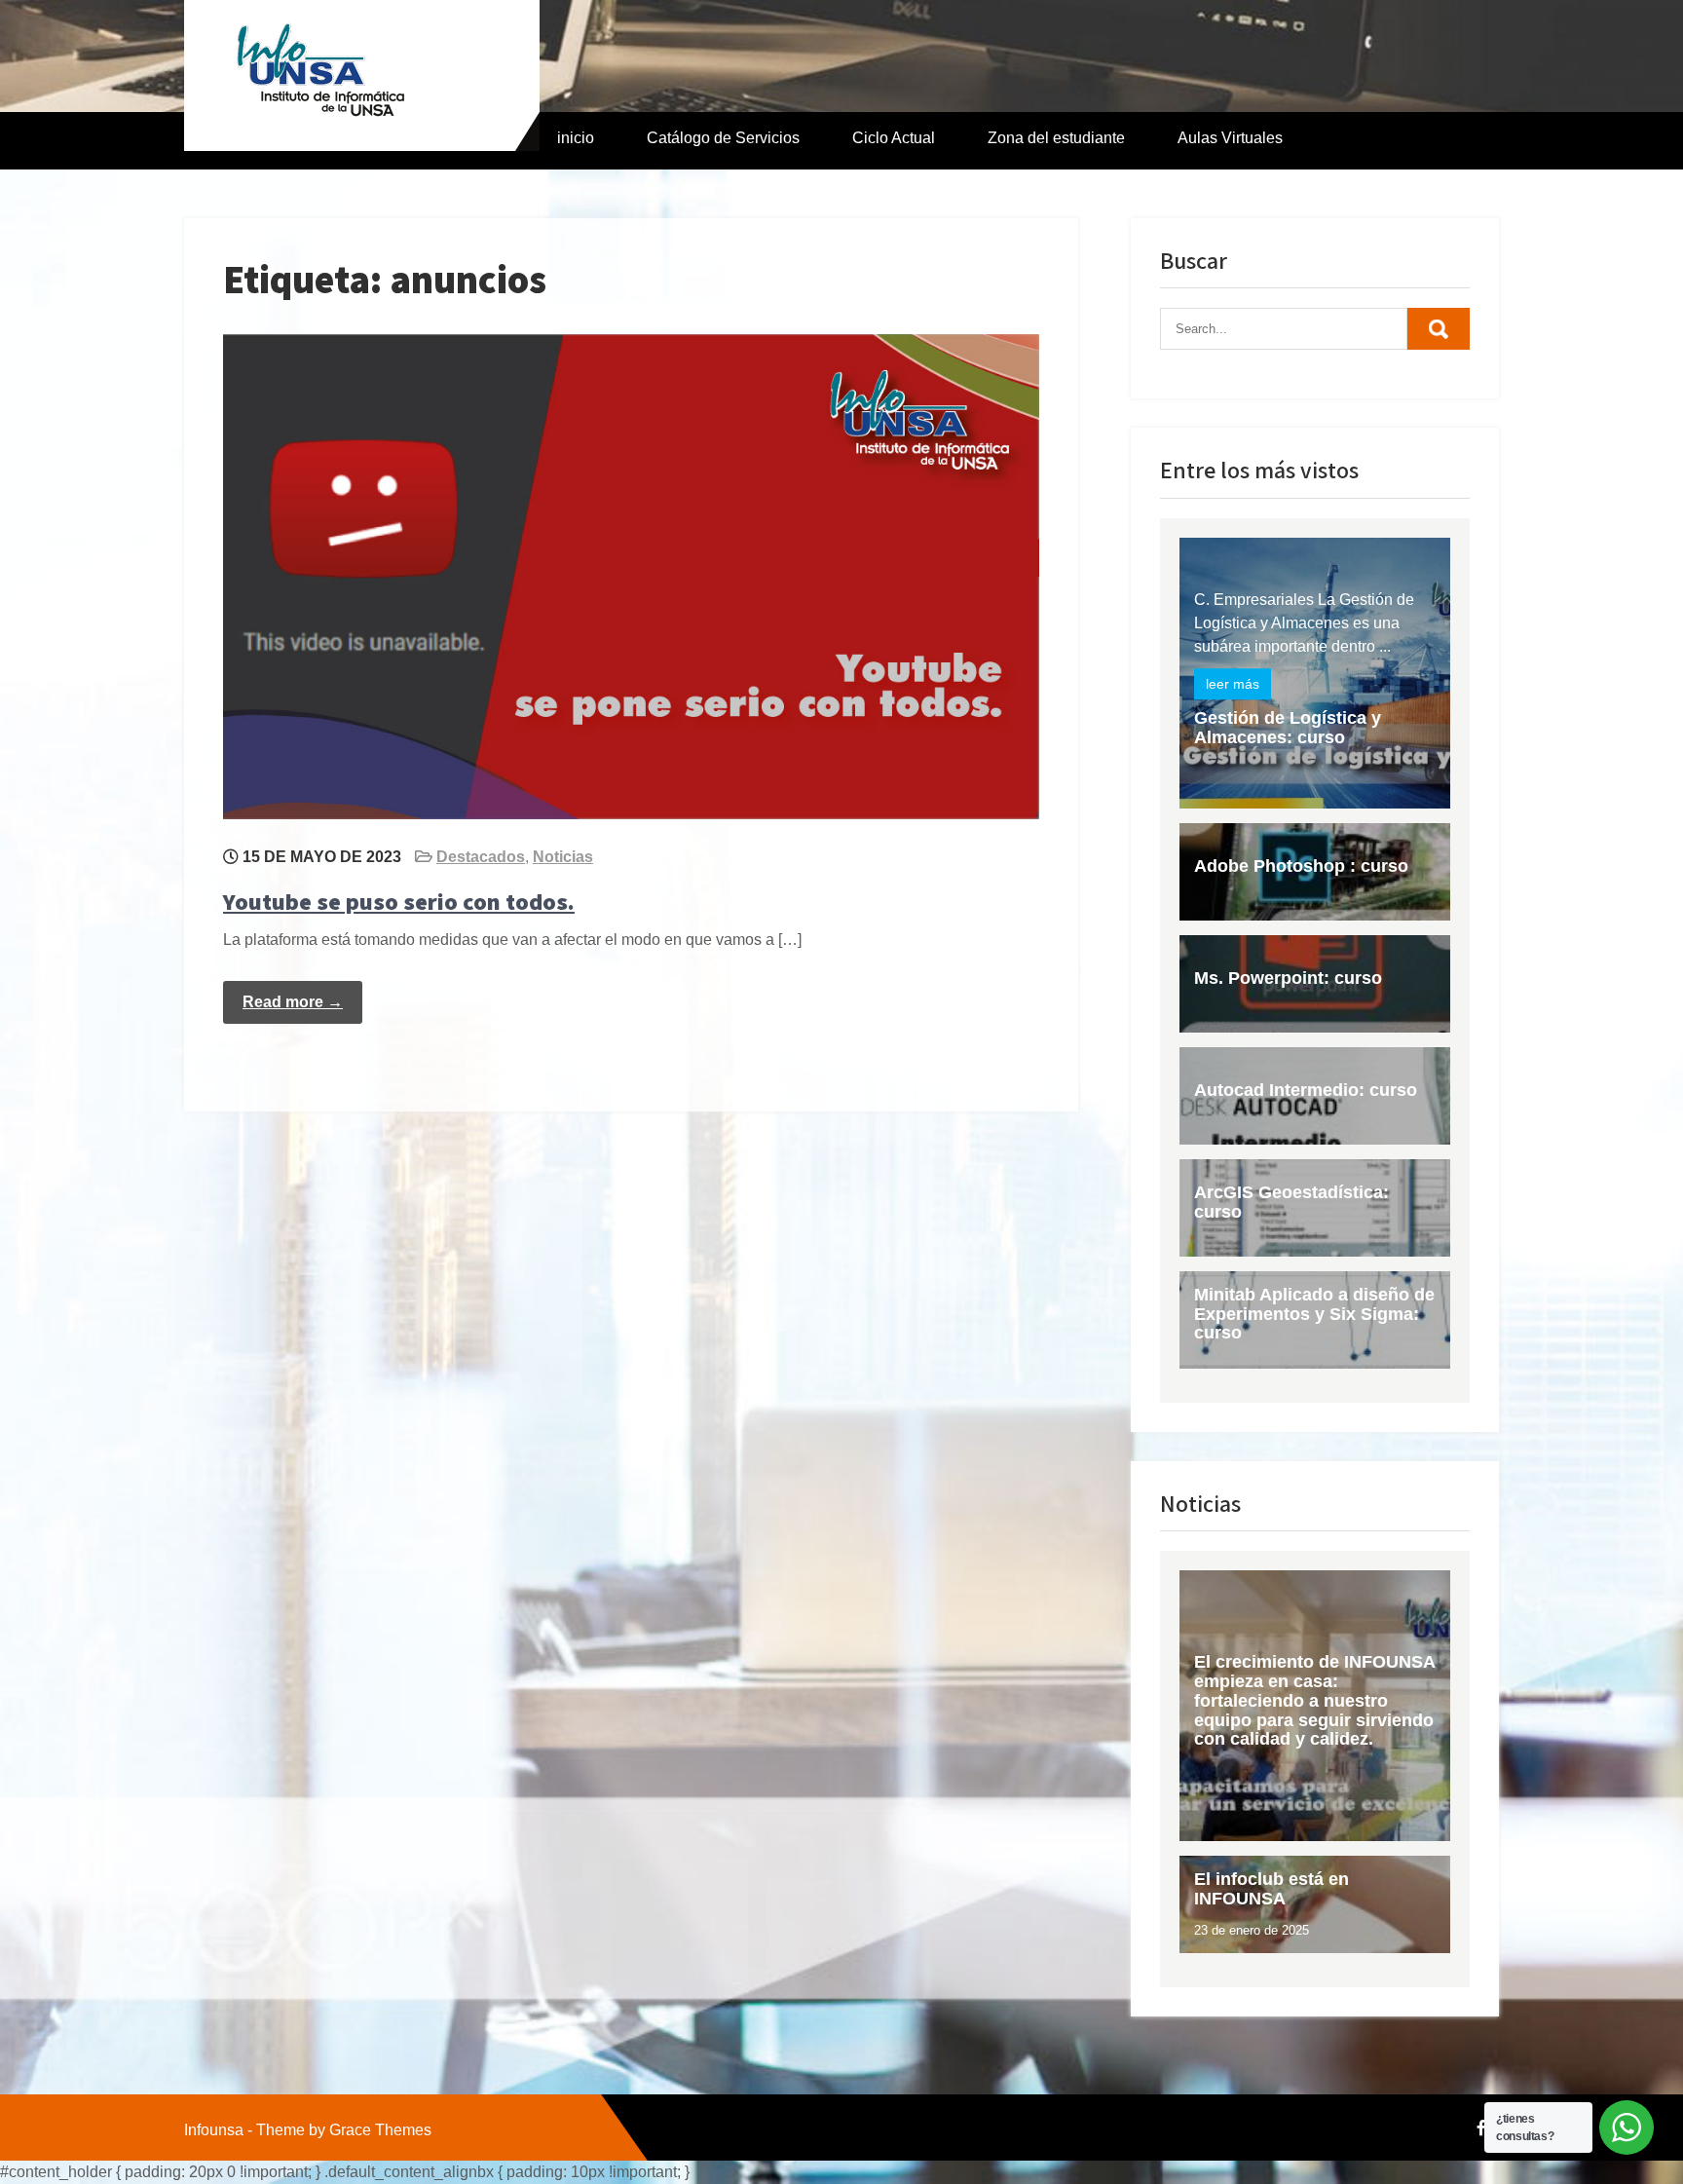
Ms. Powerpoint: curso (1288, 978)
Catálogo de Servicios (723, 138)
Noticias (563, 857)
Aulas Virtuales (1230, 138)
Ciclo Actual (894, 138)
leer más (1233, 684)
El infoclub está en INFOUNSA (1272, 1889)
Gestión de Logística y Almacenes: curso (1288, 728)
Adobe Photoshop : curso (1301, 866)
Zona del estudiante (1056, 138)
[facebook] (1481, 2128)
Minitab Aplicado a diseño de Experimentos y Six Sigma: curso (1314, 1314)
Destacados (481, 857)
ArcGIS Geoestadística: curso (1291, 1202)
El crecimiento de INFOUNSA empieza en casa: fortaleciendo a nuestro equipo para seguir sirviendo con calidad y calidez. (1314, 1700)
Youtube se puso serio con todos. (399, 901)
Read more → (293, 1002)
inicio (576, 138)
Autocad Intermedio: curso (1306, 1090)
